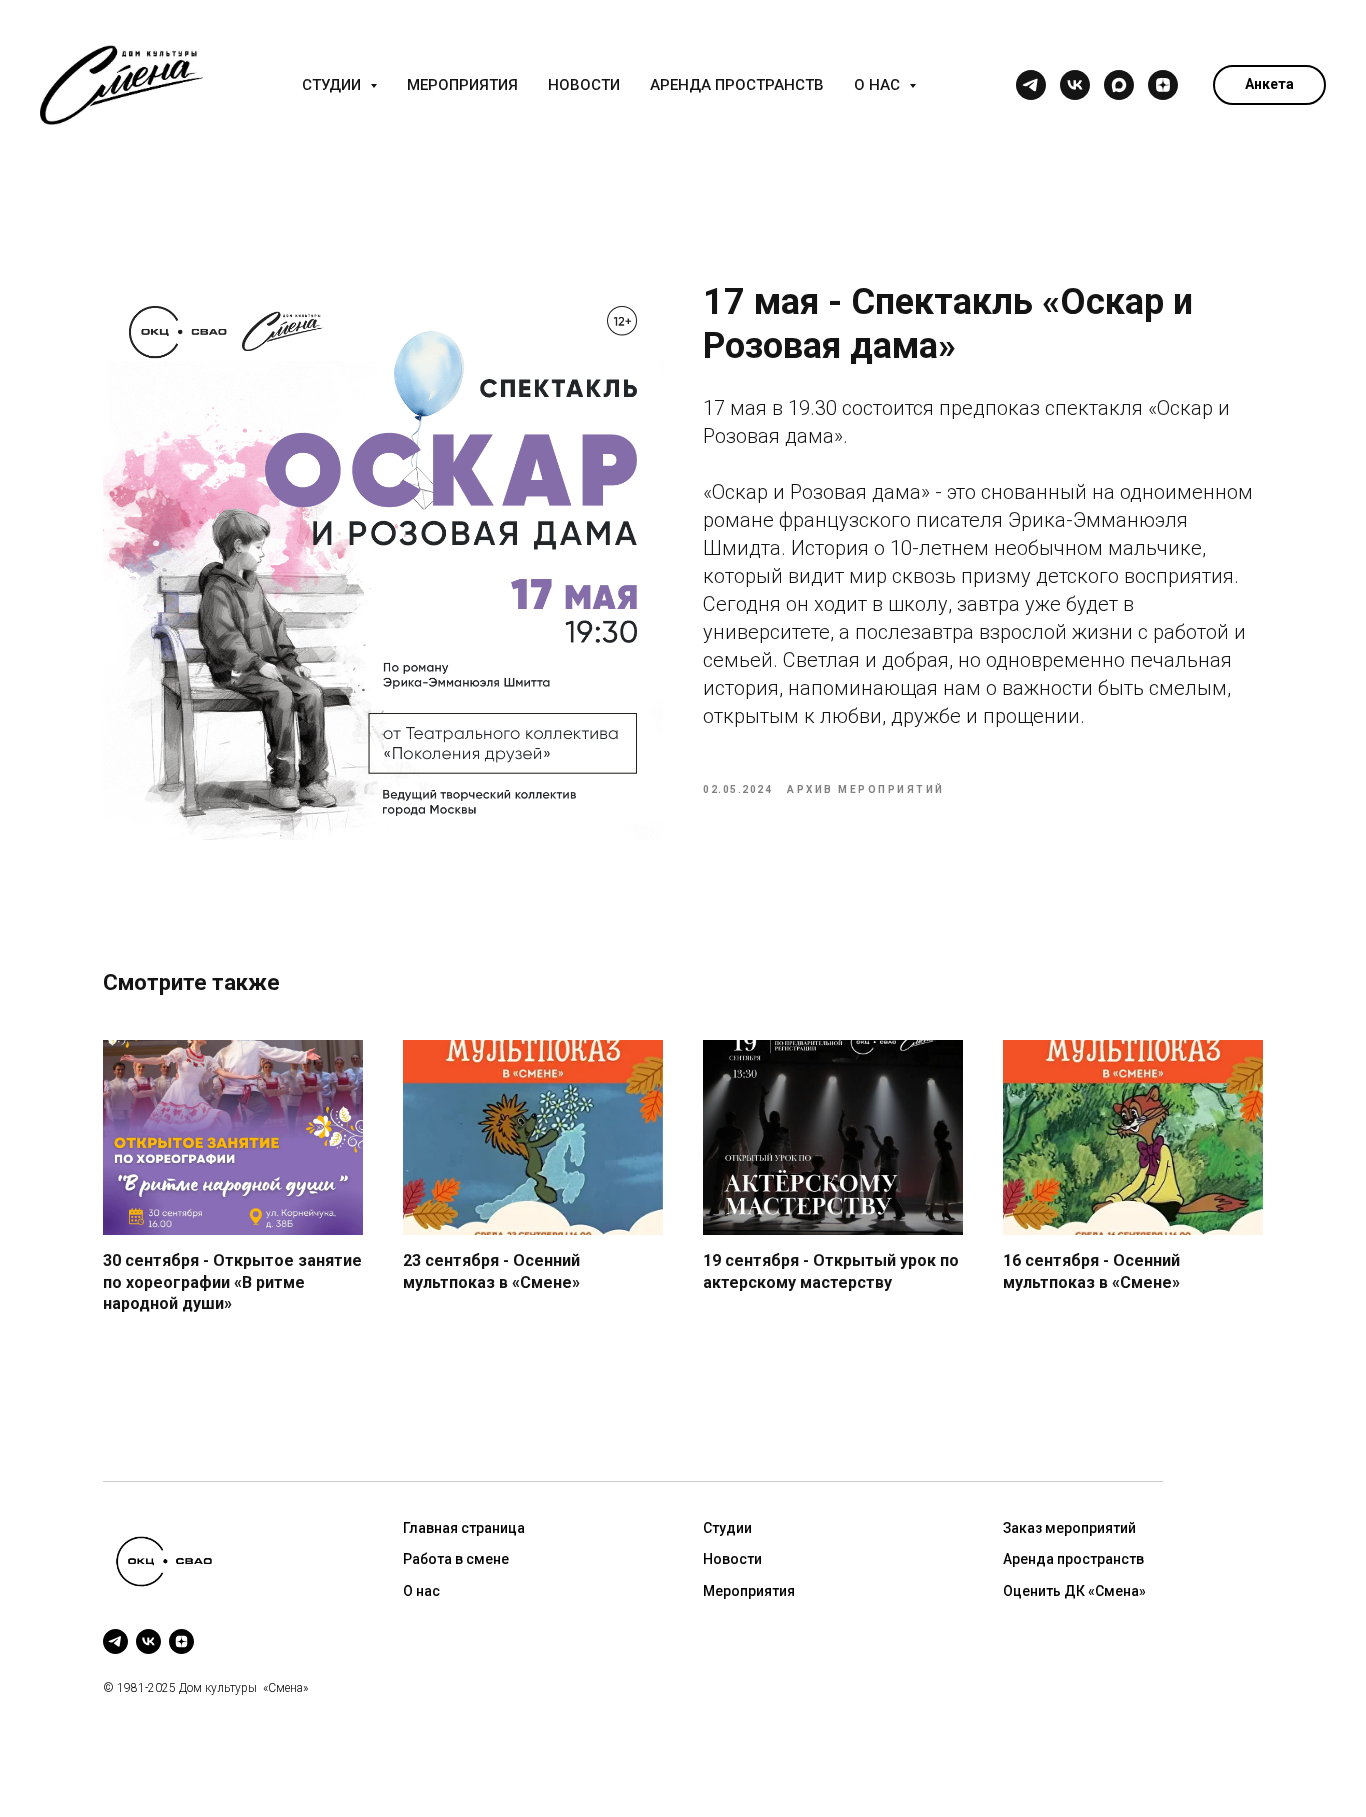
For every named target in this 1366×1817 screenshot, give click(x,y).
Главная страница (464, 1528)
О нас (421, 1591)
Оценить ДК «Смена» (1074, 1591)
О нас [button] (879, 85)
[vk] (1075, 85)
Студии (727, 1528)
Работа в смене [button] (456, 1559)
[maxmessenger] (1119, 85)
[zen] (1163, 85)
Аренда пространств (737, 85)
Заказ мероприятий (1069, 1528)
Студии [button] (333, 85)
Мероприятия (462, 85)
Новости (584, 85)
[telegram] (1031, 85)
